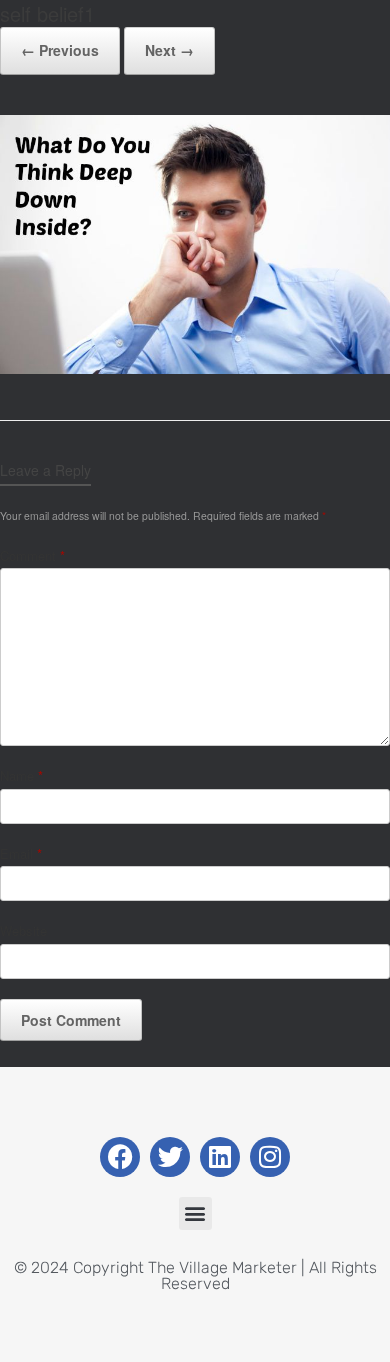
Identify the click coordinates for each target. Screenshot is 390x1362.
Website (23, 930)
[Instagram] (270, 1157)
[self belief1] (195, 368)
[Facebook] (120, 1157)
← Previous (60, 50)
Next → (169, 50)
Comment (32, 555)
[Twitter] (170, 1157)
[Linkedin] (220, 1157)
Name (21, 775)
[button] (195, 1213)
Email (21, 853)
